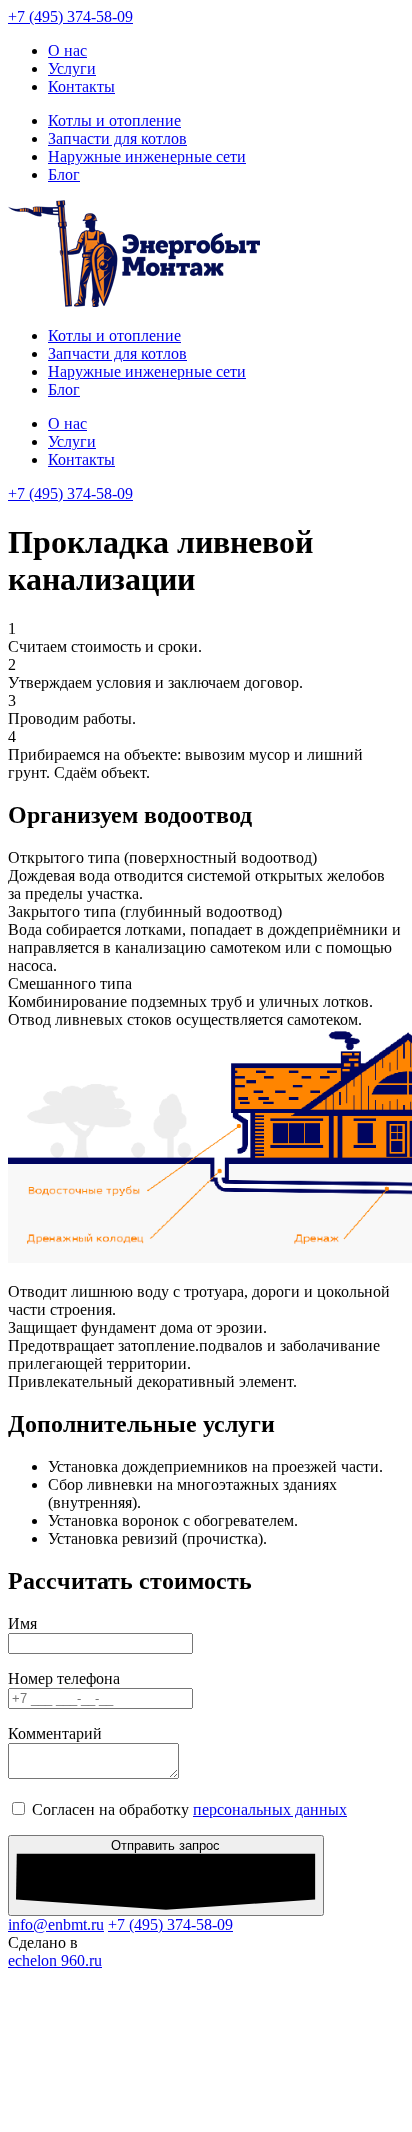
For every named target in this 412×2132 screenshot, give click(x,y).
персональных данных (270, 1809)
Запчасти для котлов (117, 138)
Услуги (72, 68)
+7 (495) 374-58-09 (70, 16)
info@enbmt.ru (56, 1924)
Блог (64, 174)
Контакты (81, 86)
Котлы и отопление (114, 120)
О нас (67, 50)
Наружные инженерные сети (147, 156)
